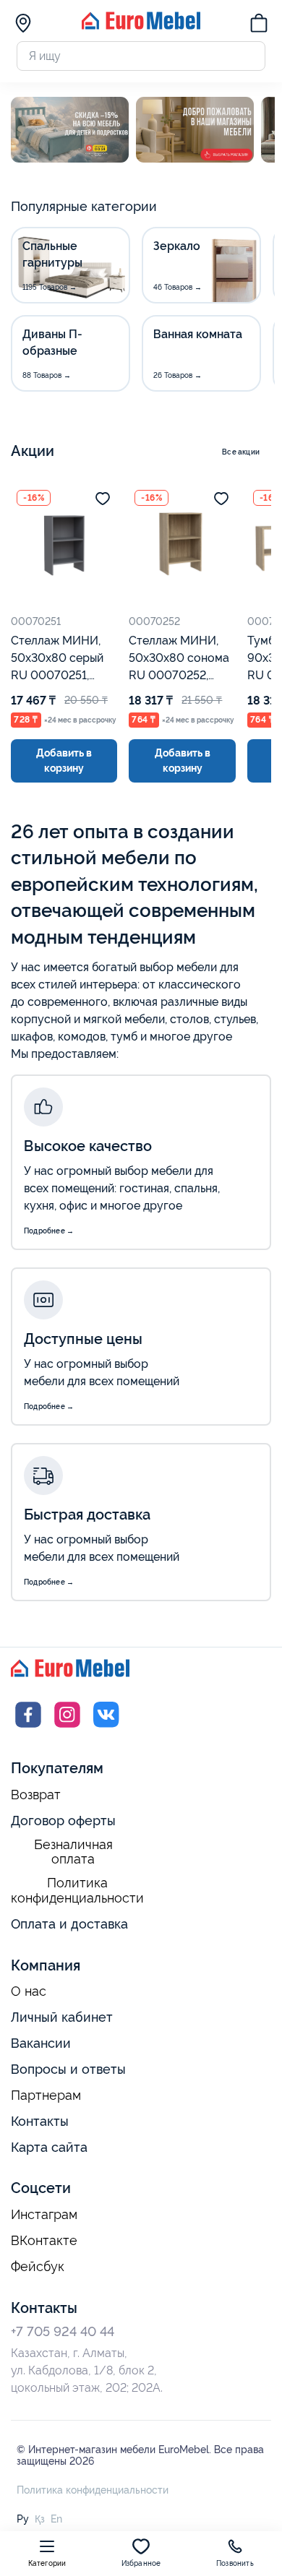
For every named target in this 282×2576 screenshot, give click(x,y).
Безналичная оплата (73, 1852)
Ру (23, 2519)
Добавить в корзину (64, 761)
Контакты (40, 2121)
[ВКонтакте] (106, 1728)
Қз (40, 2519)
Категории (47, 2563)
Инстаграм (44, 2215)
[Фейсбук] (28, 1728)
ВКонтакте (44, 2241)
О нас (29, 1991)
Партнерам (46, 2095)
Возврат (36, 1795)
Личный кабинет (62, 2017)
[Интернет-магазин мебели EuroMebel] (141, 26)
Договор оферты (63, 1821)
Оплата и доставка (69, 1924)
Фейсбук (38, 2267)
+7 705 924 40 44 (63, 2331)
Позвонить (235, 2563)
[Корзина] (259, 25)
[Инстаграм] (67, 1728)
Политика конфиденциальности (77, 1891)
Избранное (141, 2563)
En (56, 2519)
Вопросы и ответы (68, 2069)
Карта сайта (49, 2147)
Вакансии (41, 2043)
